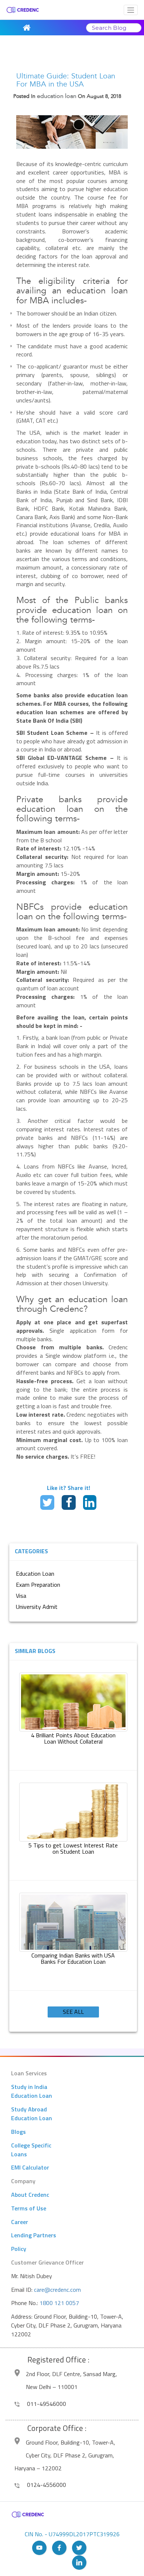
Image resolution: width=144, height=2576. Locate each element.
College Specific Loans (31, 2150)
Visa (21, 1596)
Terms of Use (29, 2208)
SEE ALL (73, 2012)
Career (20, 2222)
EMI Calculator (30, 2167)
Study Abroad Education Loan (32, 2114)
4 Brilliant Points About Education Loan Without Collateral (73, 1738)
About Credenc (30, 2195)
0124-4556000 (46, 2485)
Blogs (18, 2132)
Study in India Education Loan (32, 2091)
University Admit (37, 1607)
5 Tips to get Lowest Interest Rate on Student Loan (73, 1849)
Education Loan (35, 1574)
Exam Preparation (38, 1585)
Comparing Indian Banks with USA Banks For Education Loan (73, 1959)
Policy (19, 2249)
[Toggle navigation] (131, 10)
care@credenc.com (57, 2290)
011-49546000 (46, 2404)
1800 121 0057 (59, 2303)
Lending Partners (34, 2235)
